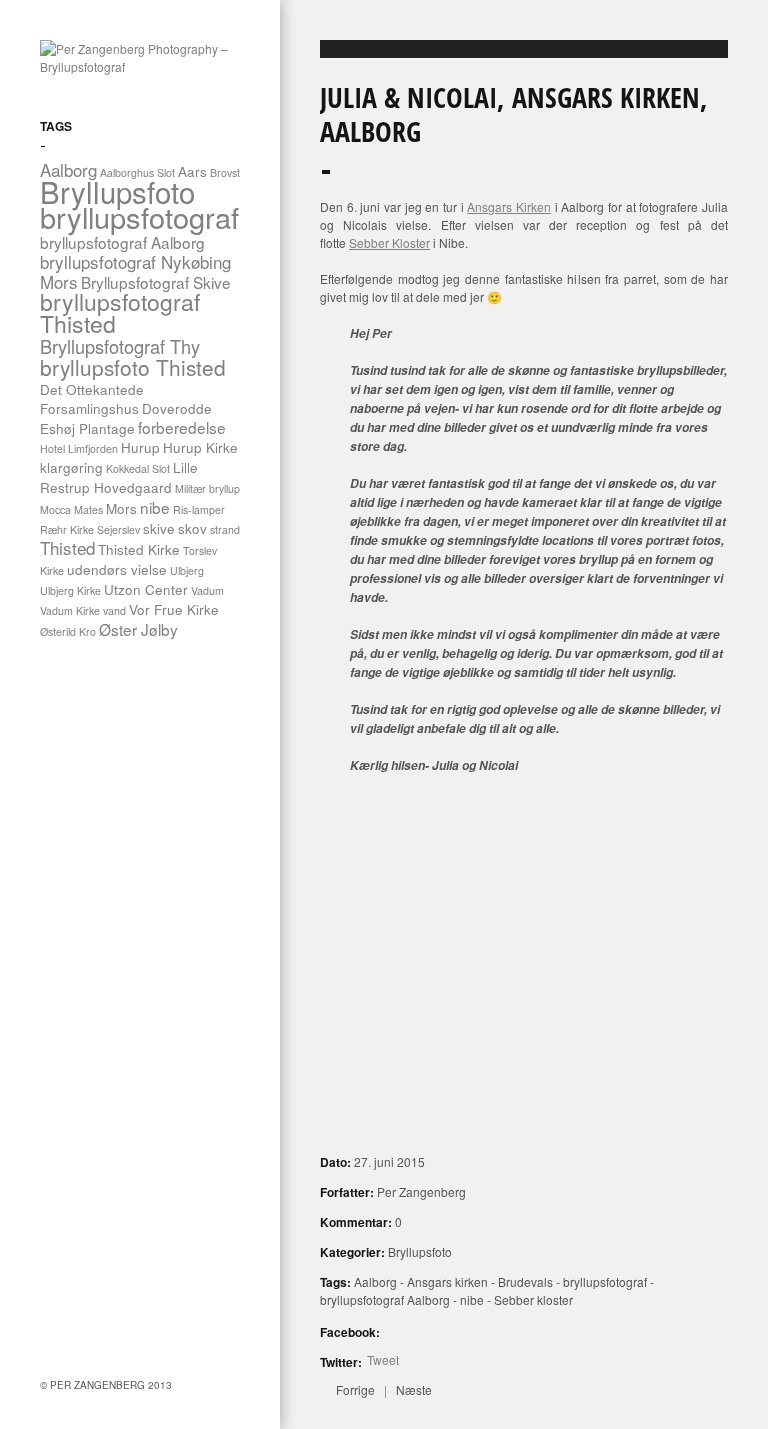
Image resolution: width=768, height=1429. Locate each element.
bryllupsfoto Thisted (133, 367)
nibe (155, 507)
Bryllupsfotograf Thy (120, 346)
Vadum (207, 590)
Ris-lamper (199, 509)
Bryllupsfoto (117, 191)
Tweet (383, 1359)
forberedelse (182, 427)
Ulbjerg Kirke (70, 590)
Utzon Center (146, 589)
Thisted (67, 547)
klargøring (71, 467)
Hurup (140, 447)
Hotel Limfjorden (79, 448)
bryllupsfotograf (139, 216)
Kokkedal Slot (138, 468)
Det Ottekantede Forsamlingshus (92, 398)
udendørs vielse (117, 569)
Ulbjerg (187, 570)
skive (159, 528)
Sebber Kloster (389, 242)
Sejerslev (118, 529)
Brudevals (525, 1281)
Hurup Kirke (200, 447)
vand (114, 610)
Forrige (355, 1389)
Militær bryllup (207, 488)
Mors (121, 508)
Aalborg (375, 1281)
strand (225, 529)
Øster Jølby (138, 629)
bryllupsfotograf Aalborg (122, 242)
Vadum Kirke (70, 610)
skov (192, 528)
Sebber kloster (533, 1299)
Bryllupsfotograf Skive (156, 282)
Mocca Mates (71, 509)
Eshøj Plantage (87, 428)
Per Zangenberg (421, 1191)
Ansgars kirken (447, 1281)
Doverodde (177, 408)
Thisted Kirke (139, 549)
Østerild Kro (68, 631)
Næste (414, 1389)
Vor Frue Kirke (174, 609)
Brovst (225, 172)
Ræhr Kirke (67, 529)
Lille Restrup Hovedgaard (119, 477)
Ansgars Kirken (509, 206)
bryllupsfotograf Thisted (120, 312)
